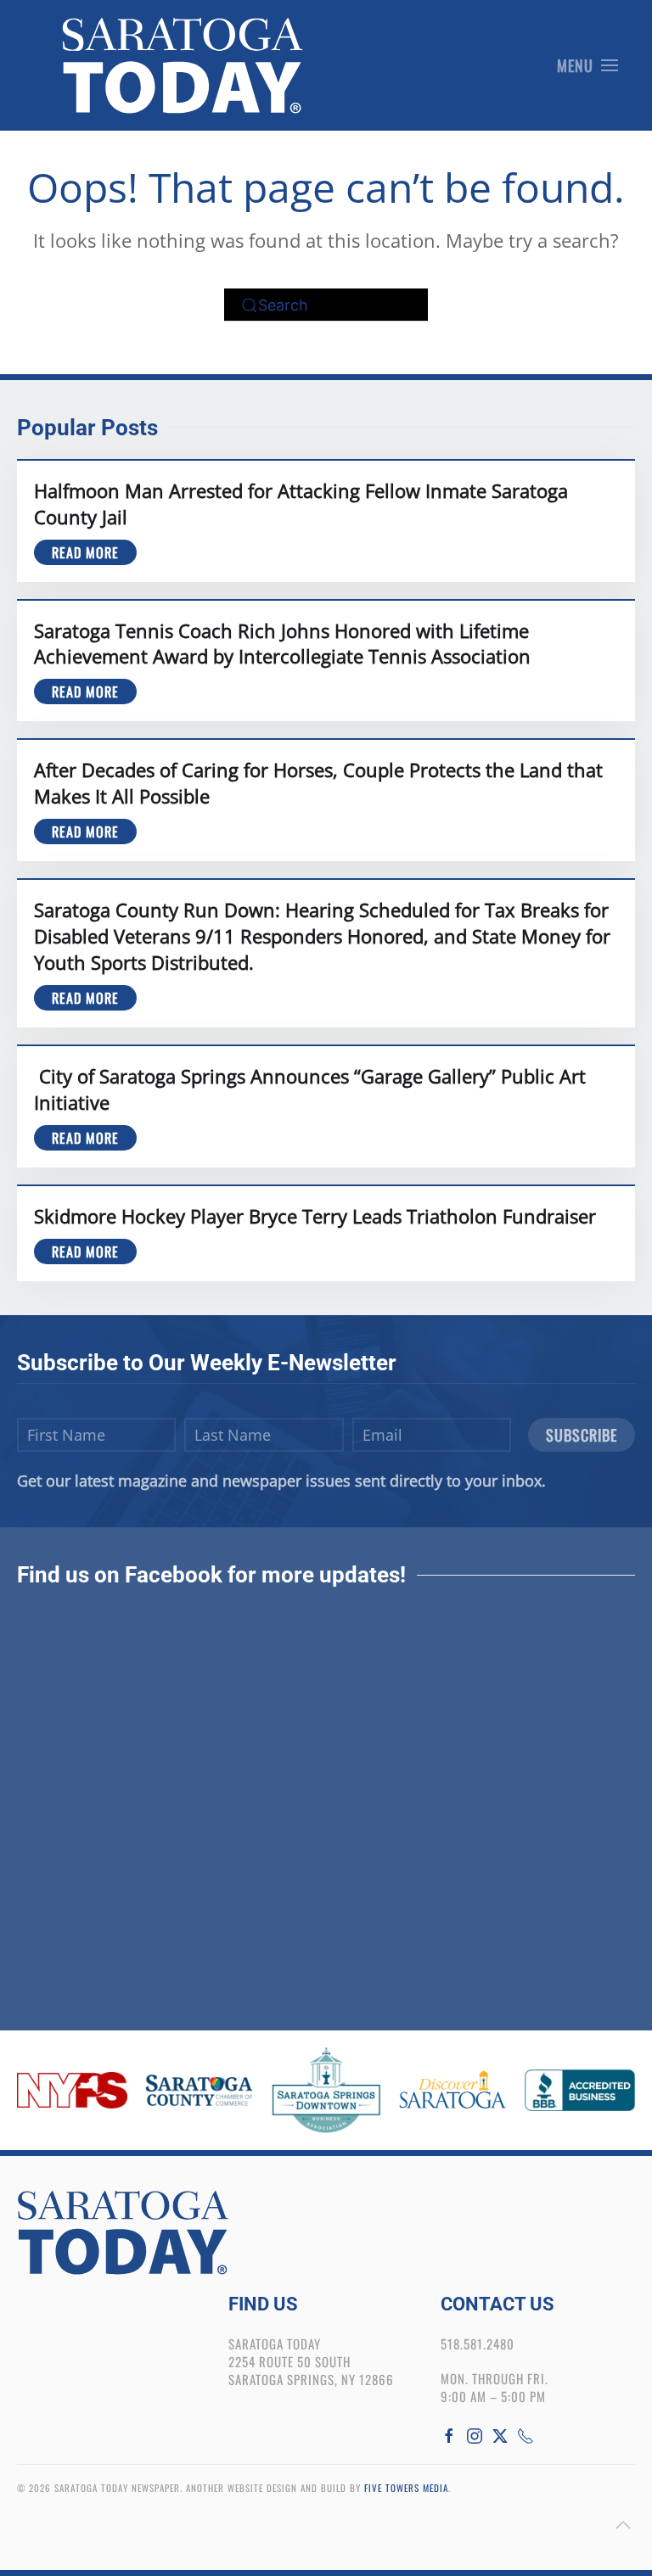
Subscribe (582, 1435)
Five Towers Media (406, 2488)
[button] (588, 65)
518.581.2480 (478, 2344)
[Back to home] (183, 65)
